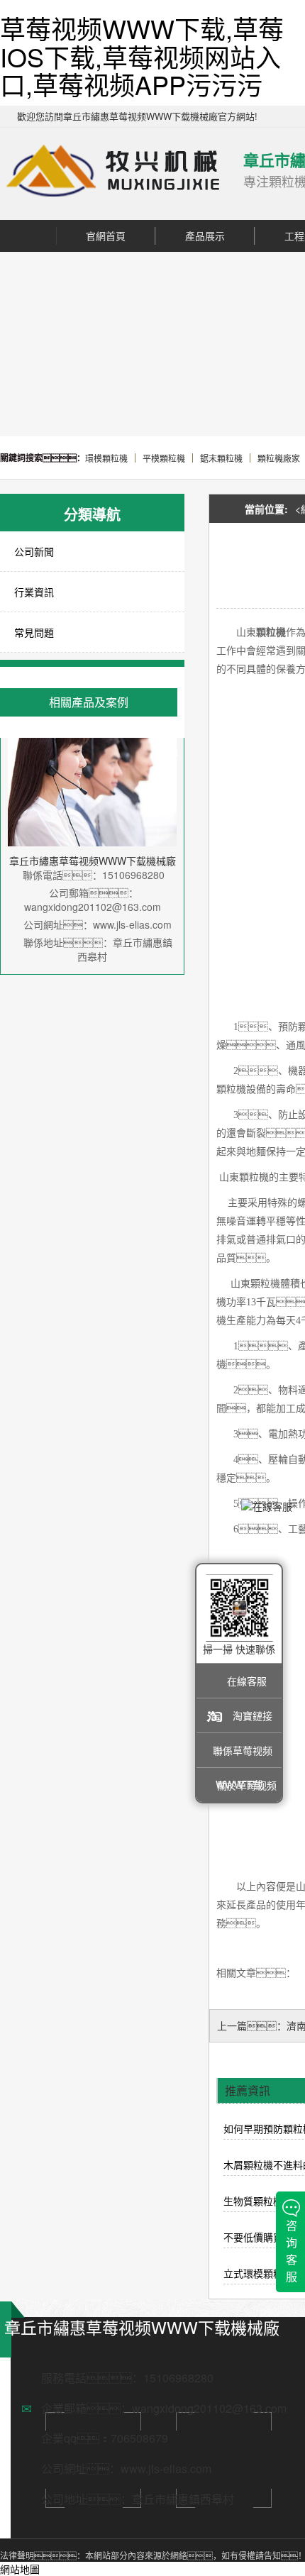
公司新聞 (34, 551)
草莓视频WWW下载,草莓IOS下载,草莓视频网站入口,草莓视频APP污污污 (142, 56)
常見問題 (34, 632)
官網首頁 (106, 236)
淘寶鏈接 (253, 1715)
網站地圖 (20, 2569)
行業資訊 (34, 592)
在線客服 (247, 1681)
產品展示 (205, 236)
